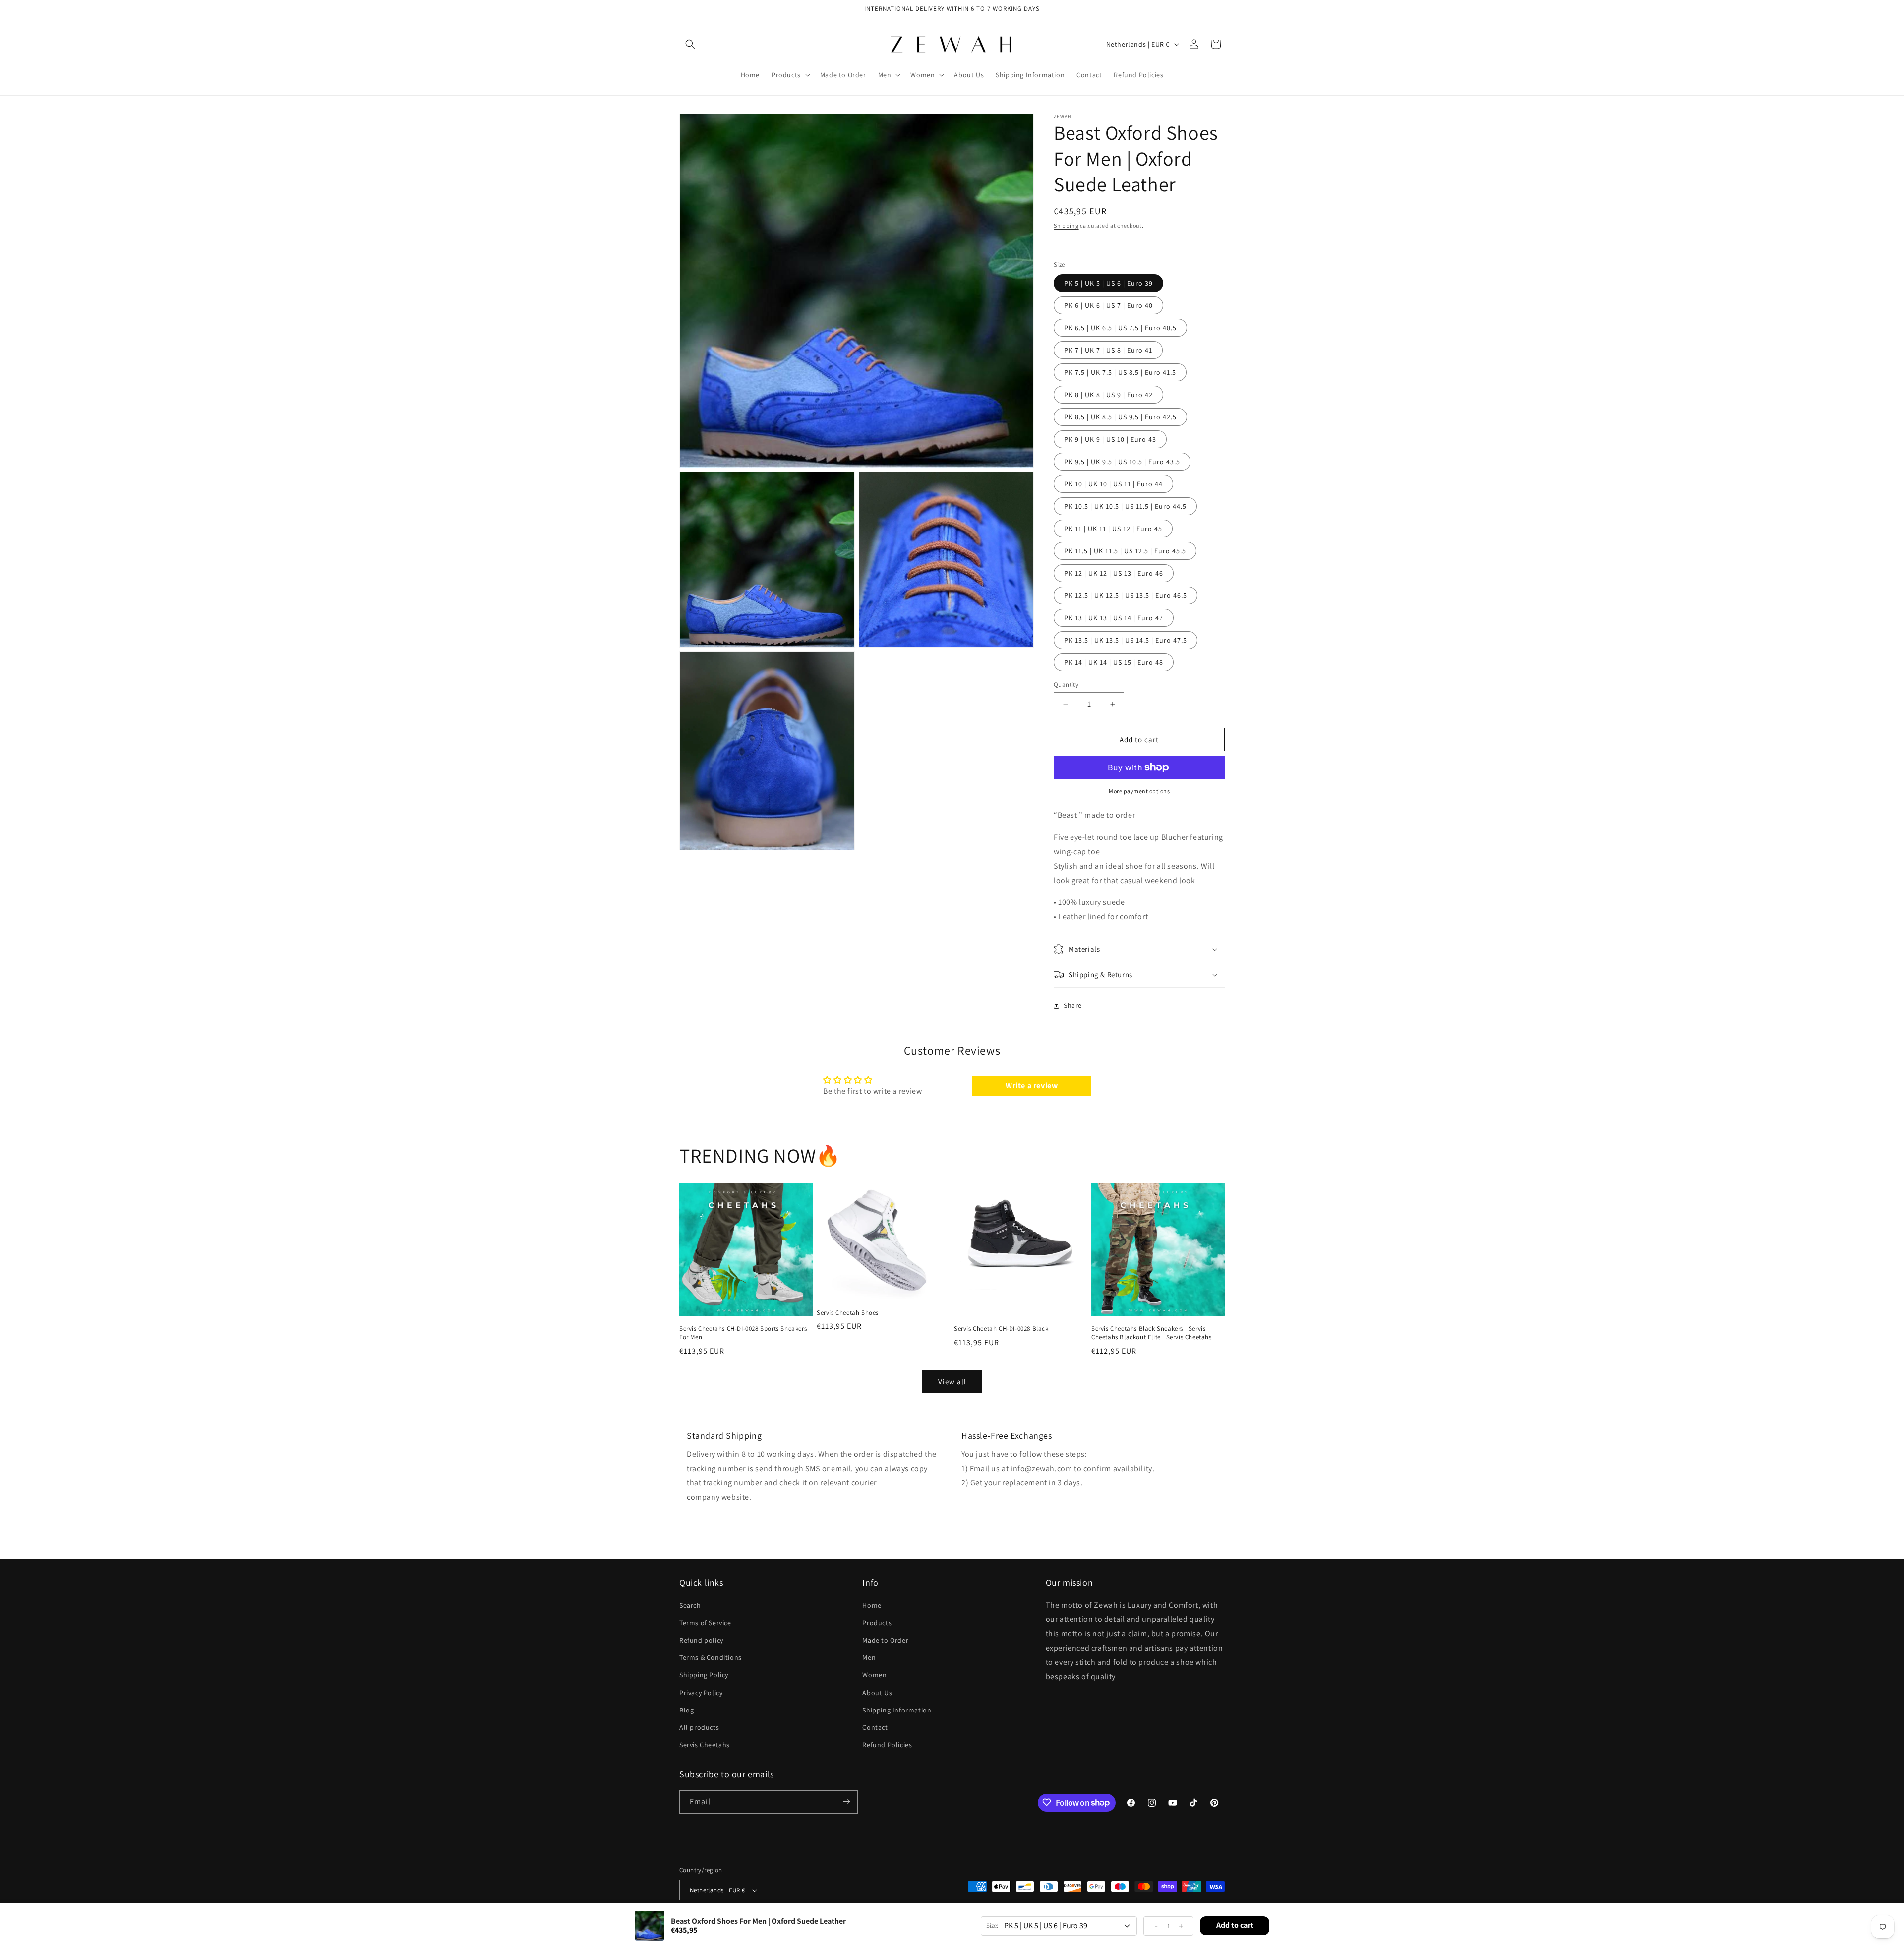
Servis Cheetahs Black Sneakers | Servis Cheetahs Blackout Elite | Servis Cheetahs (1152, 1333)
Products (877, 1622)
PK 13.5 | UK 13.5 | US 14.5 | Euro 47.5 (1126, 640)
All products (699, 1727)
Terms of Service (705, 1622)
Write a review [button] (1032, 1086)
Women (874, 1675)
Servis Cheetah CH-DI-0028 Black (1001, 1329)
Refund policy (701, 1640)
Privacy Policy (701, 1692)
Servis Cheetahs (705, 1745)
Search (690, 1605)
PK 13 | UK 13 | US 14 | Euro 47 (1114, 618)
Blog (686, 1710)
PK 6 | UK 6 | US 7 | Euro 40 (1108, 305)
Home (872, 1605)
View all (952, 1382)
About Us (877, 1692)
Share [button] (1073, 1005)
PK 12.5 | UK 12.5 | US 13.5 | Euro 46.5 (1126, 595)
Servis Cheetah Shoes (848, 1312)
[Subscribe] (846, 1801)
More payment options (1139, 791)
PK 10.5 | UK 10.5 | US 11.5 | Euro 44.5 (1125, 506)
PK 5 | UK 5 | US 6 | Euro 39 (1108, 283)
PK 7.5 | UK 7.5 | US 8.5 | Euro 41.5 (1120, 372)
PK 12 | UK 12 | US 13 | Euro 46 (1114, 573)
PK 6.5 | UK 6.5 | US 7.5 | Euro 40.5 (1120, 328)
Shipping (1066, 225)
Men (869, 1657)
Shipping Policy (704, 1675)
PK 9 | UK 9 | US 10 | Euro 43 (1110, 439)
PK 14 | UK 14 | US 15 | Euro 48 (1114, 662)
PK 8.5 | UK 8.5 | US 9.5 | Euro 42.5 (1120, 417)
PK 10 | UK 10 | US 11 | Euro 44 (1113, 484)
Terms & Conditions (711, 1657)
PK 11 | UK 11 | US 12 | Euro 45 (1113, 529)
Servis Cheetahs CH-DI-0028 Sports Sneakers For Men (743, 1333)
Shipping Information (897, 1710)
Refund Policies (887, 1745)
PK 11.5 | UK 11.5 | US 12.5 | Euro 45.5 (1125, 551)
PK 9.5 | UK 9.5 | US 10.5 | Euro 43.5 (1122, 462)
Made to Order (885, 1640)
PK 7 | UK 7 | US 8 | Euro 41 (1108, 350)
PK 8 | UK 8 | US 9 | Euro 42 (1108, 395)
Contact (875, 1727)
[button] (690, 44)
